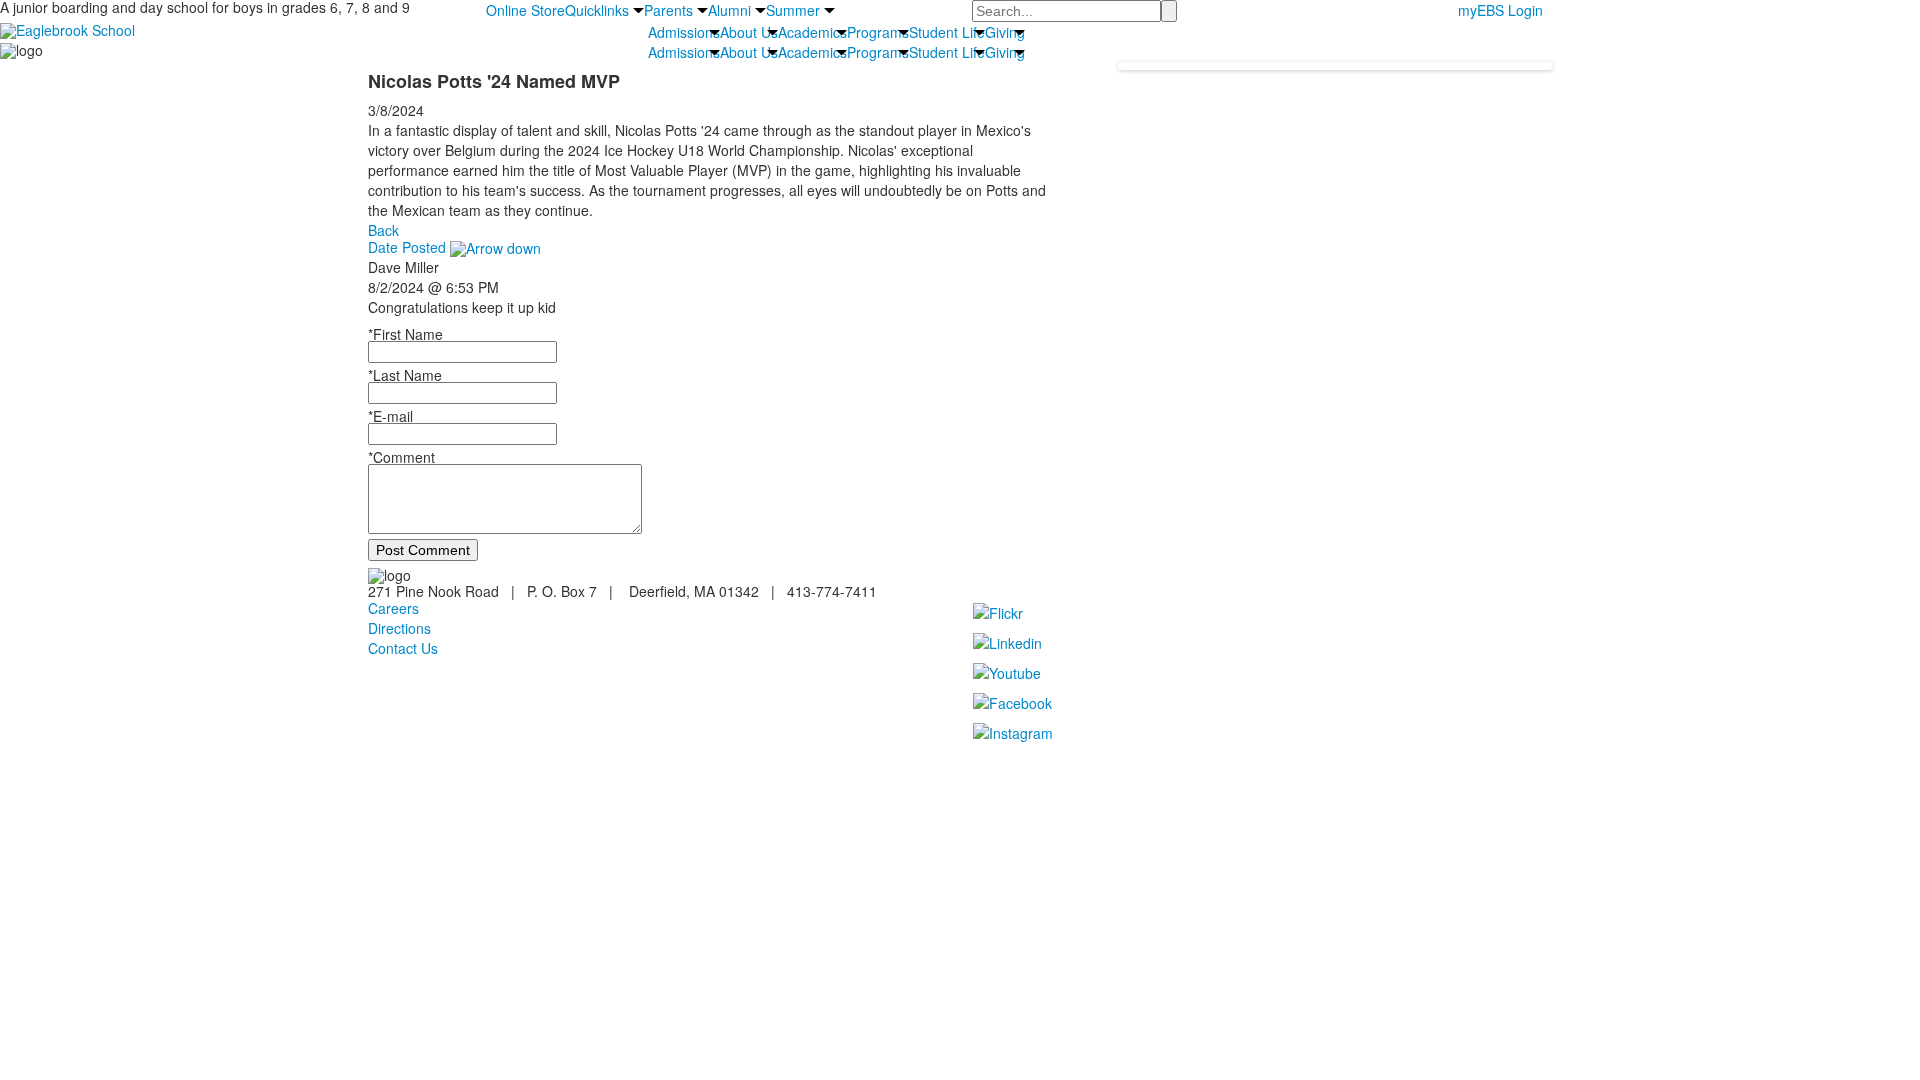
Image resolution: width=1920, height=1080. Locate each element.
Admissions (684, 32)
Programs (878, 32)
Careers (393, 608)
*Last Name (405, 375)
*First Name (405, 334)
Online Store (525, 10)
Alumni (729, 10)
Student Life (947, 32)
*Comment (401, 457)
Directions (399, 628)
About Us (749, 32)
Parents (668, 10)
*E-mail (390, 416)
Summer (793, 10)
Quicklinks (597, 10)
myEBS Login (1500, 10)
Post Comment (423, 550)
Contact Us (403, 648)
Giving (1005, 32)
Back (383, 230)
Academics (812, 32)
